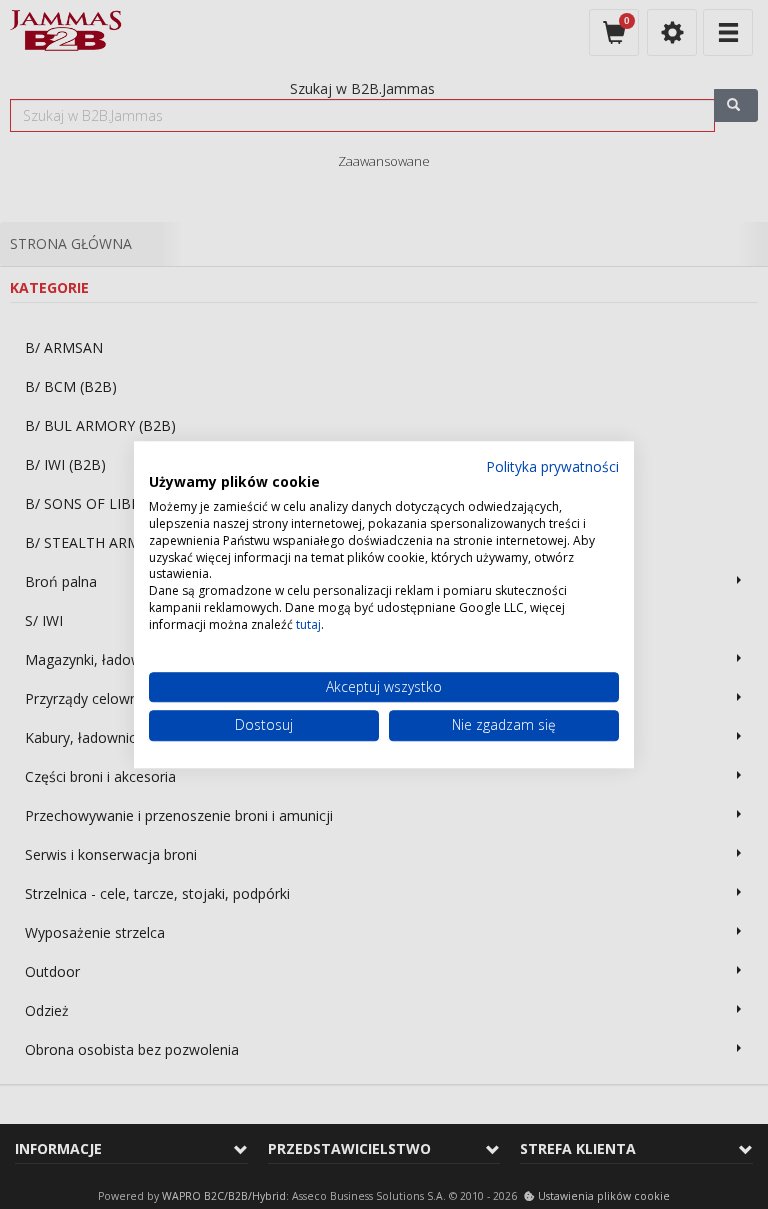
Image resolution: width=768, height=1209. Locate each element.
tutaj (308, 624)
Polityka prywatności (552, 466)
